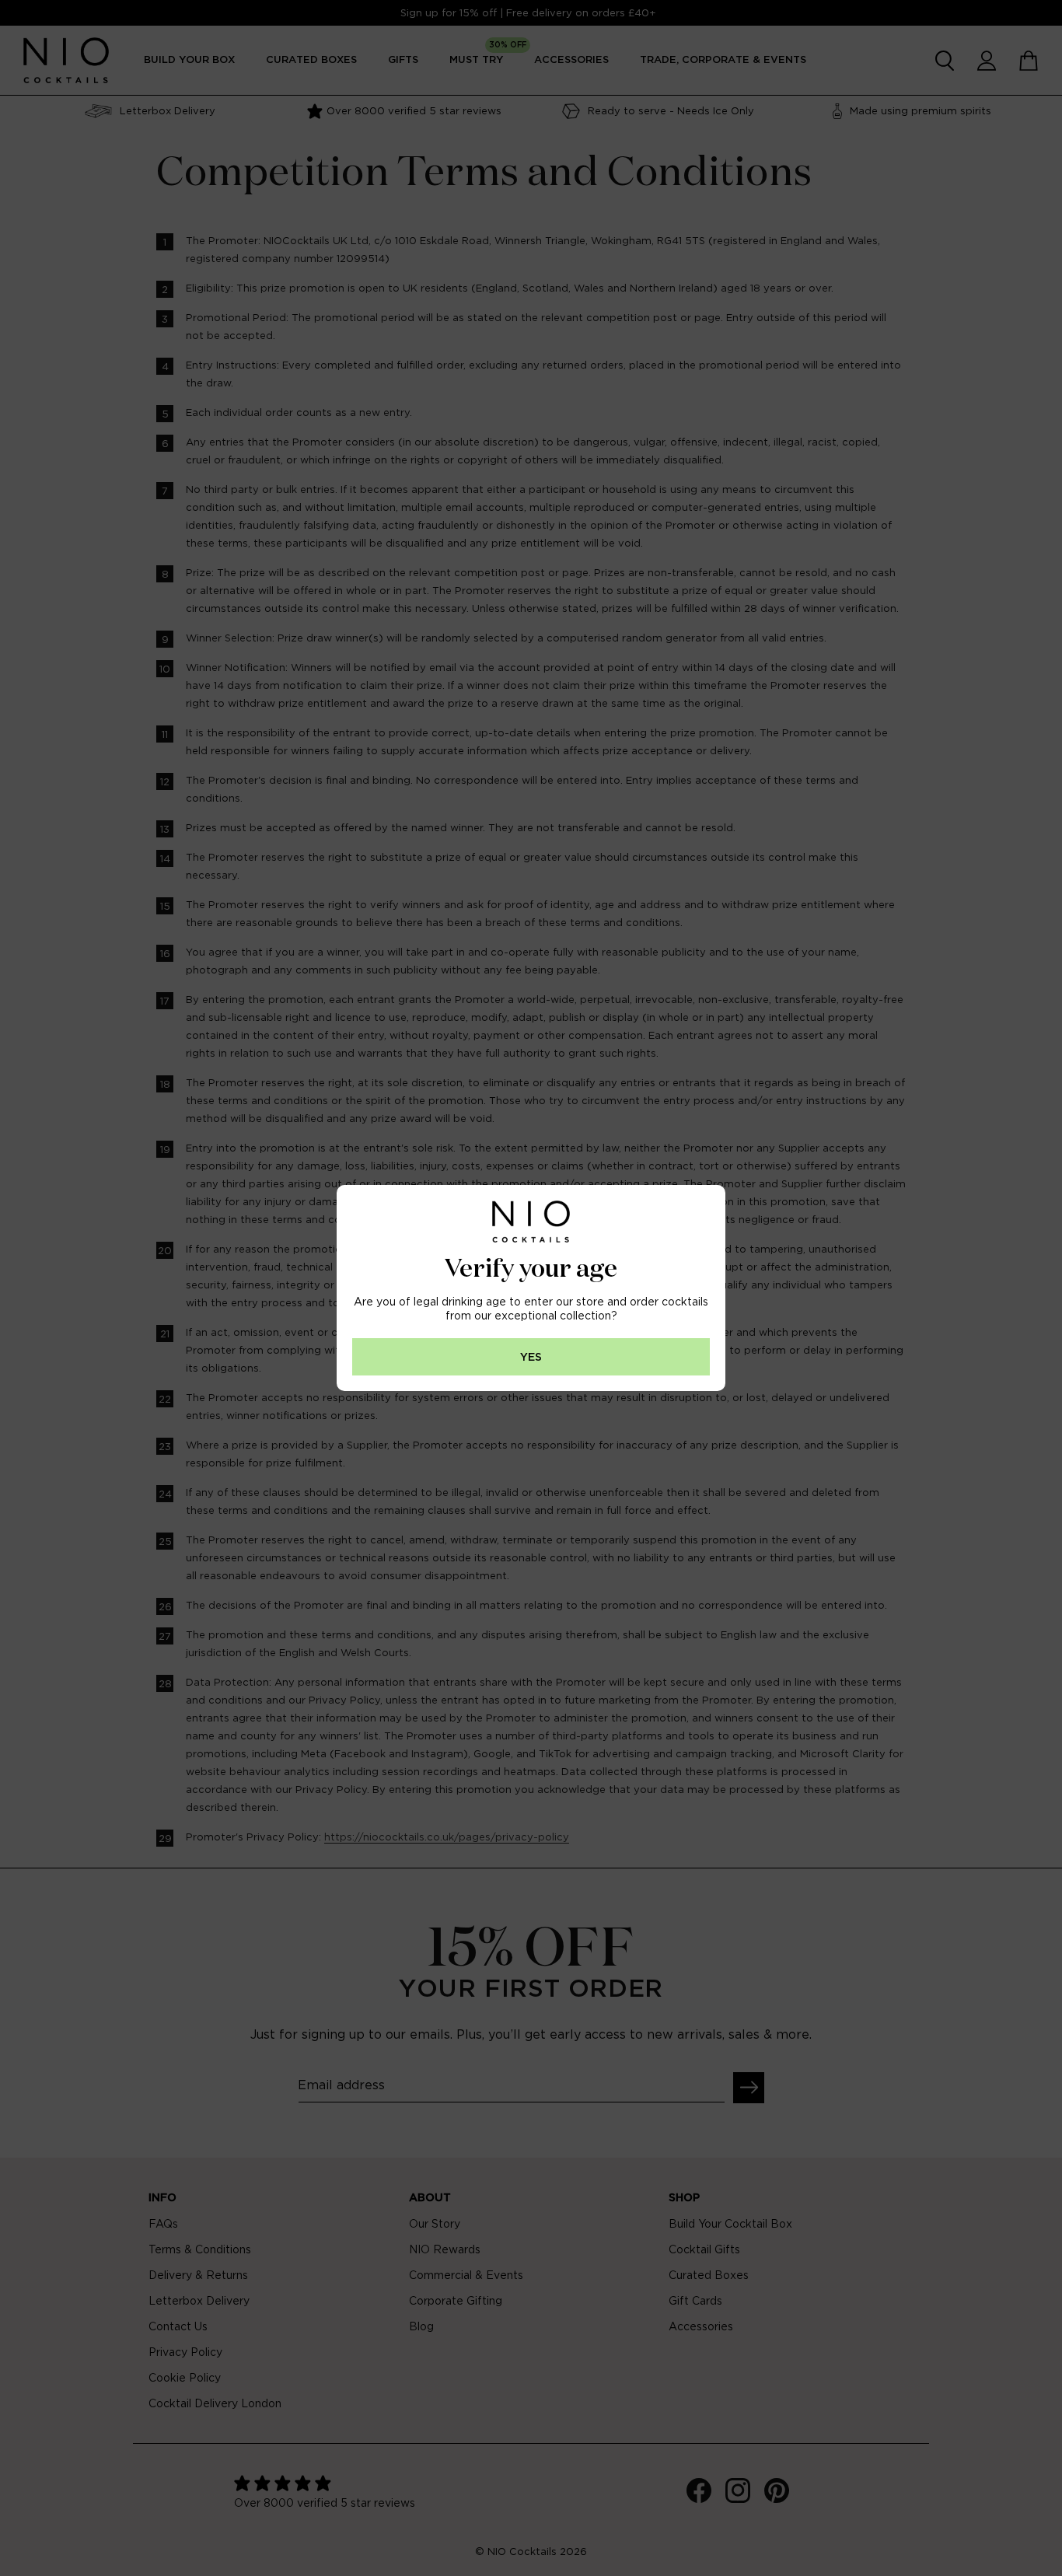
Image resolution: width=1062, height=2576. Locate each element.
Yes (531, 1357)
